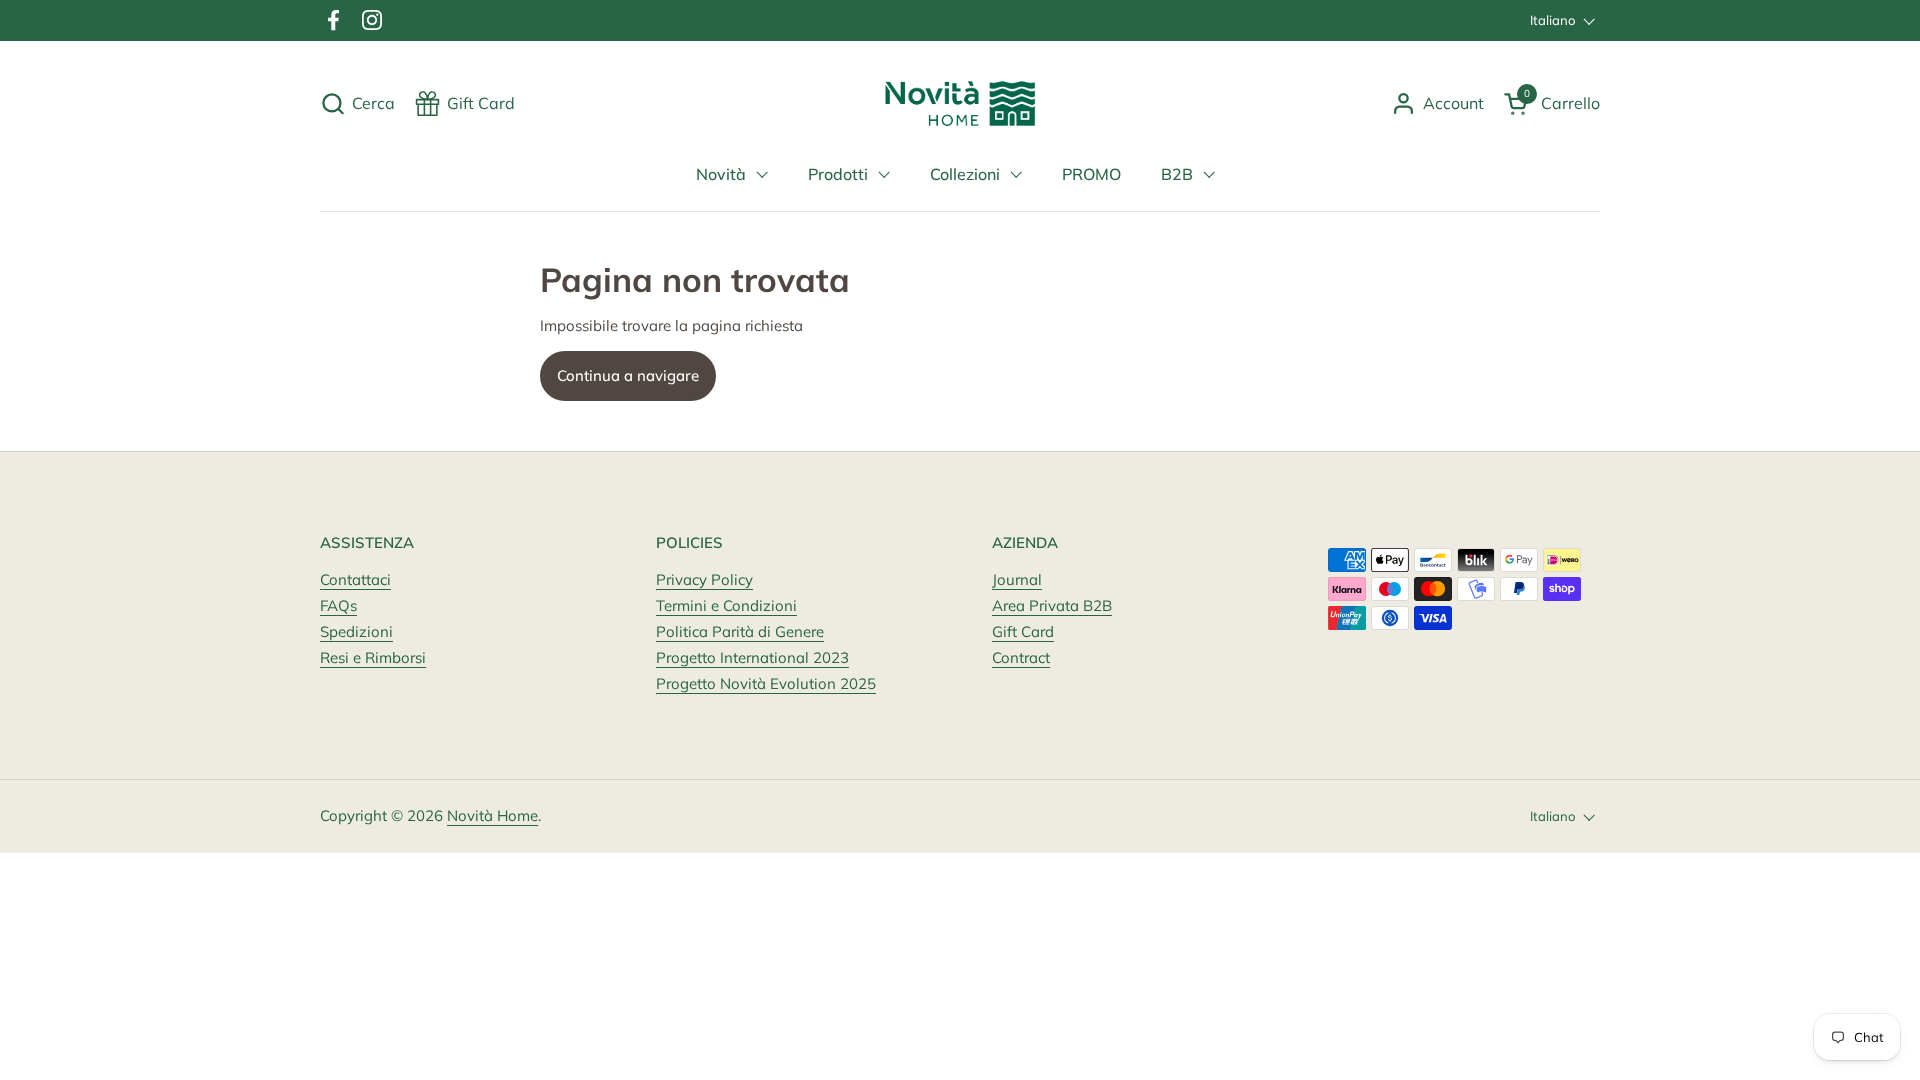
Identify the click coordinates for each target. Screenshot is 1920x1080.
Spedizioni (356, 631)
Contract (1021, 657)
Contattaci (355, 579)
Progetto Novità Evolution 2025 (766, 683)
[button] (357, 103)
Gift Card (1023, 631)
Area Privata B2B (1052, 605)
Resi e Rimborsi (373, 657)
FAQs (338, 605)
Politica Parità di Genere (740, 631)
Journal (1017, 579)
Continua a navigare (628, 375)
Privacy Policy (704, 579)
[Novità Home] (960, 103)
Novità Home (492, 815)
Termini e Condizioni (726, 605)
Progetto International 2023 (752, 657)
